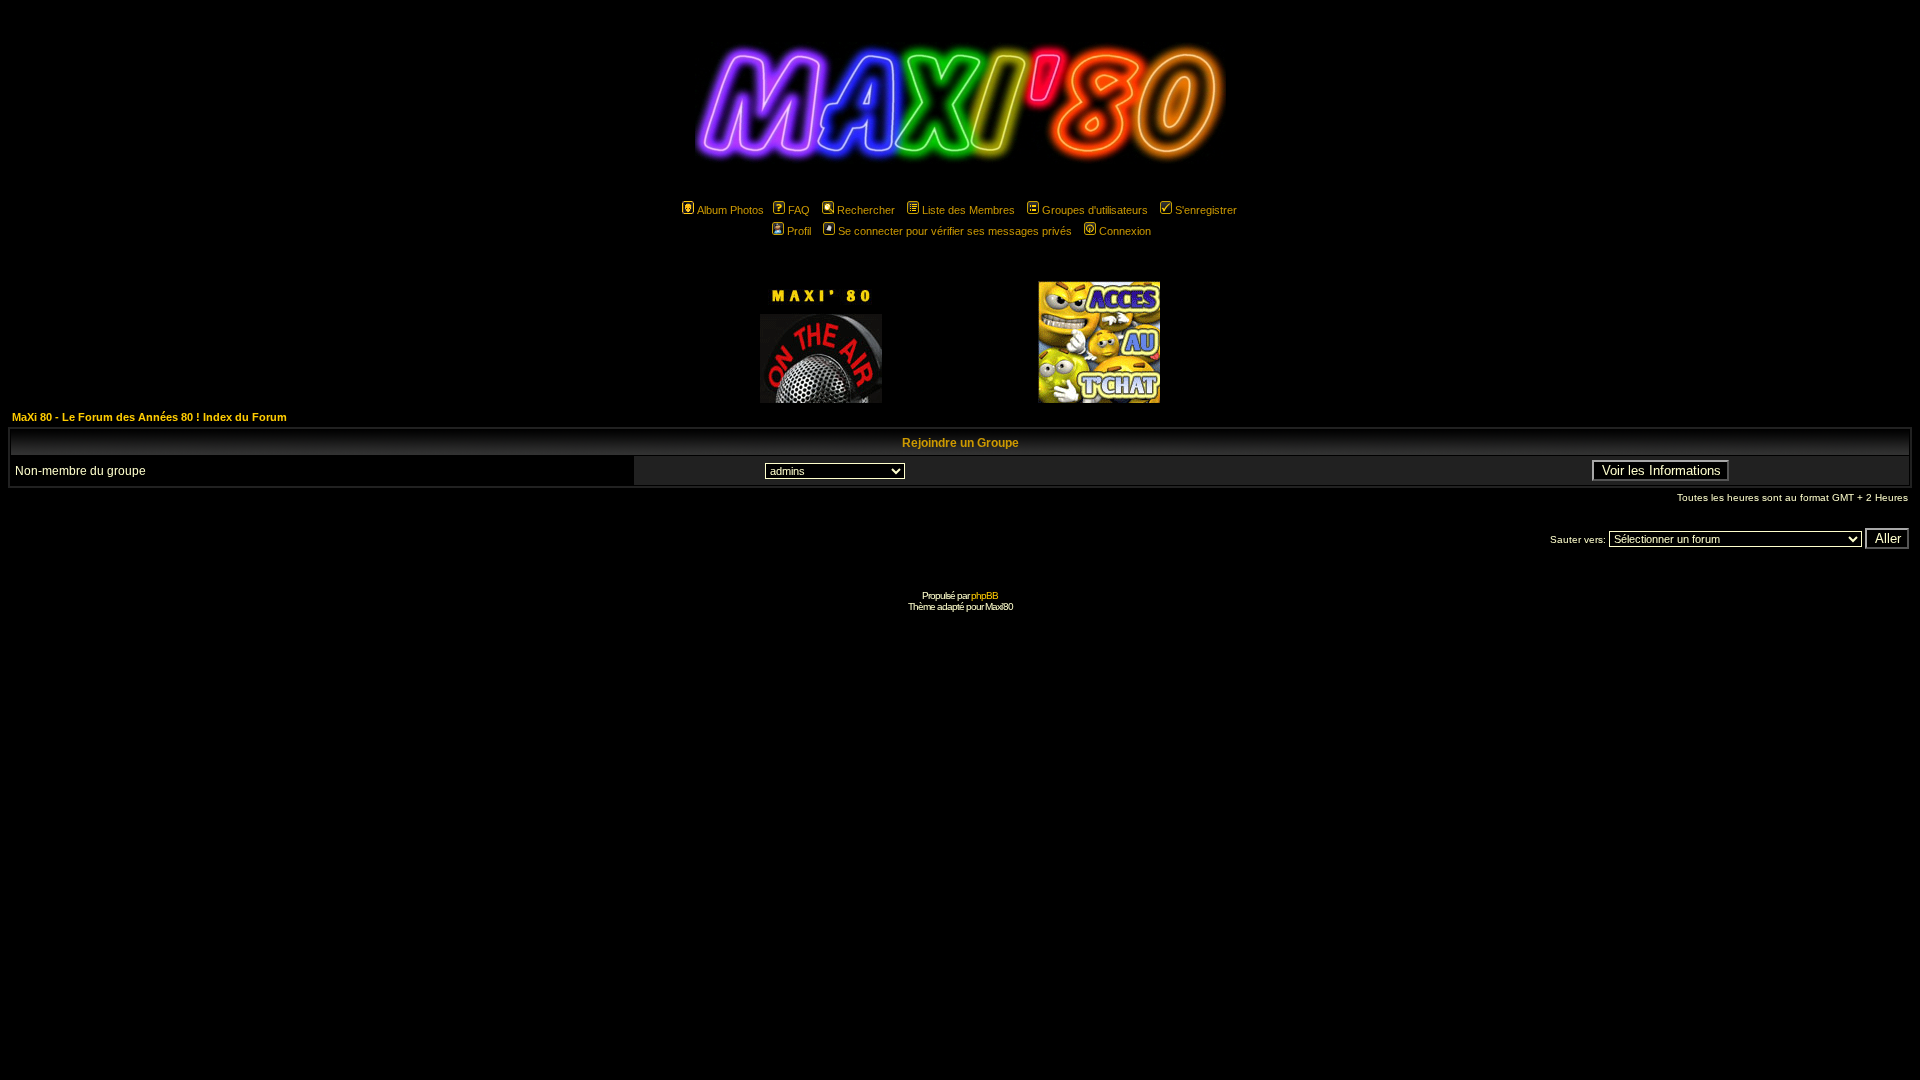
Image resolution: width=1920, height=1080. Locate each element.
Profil (799, 231)
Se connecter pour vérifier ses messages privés (955, 231)
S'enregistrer (1206, 210)
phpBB (984, 595)
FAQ (799, 210)
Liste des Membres (968, 210)
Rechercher (866, 210)
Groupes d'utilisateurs (1095, 210)
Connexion (1125, 231)
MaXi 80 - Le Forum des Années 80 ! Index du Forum (149, 417)
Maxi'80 (999, 606)
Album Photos (730, 210)
